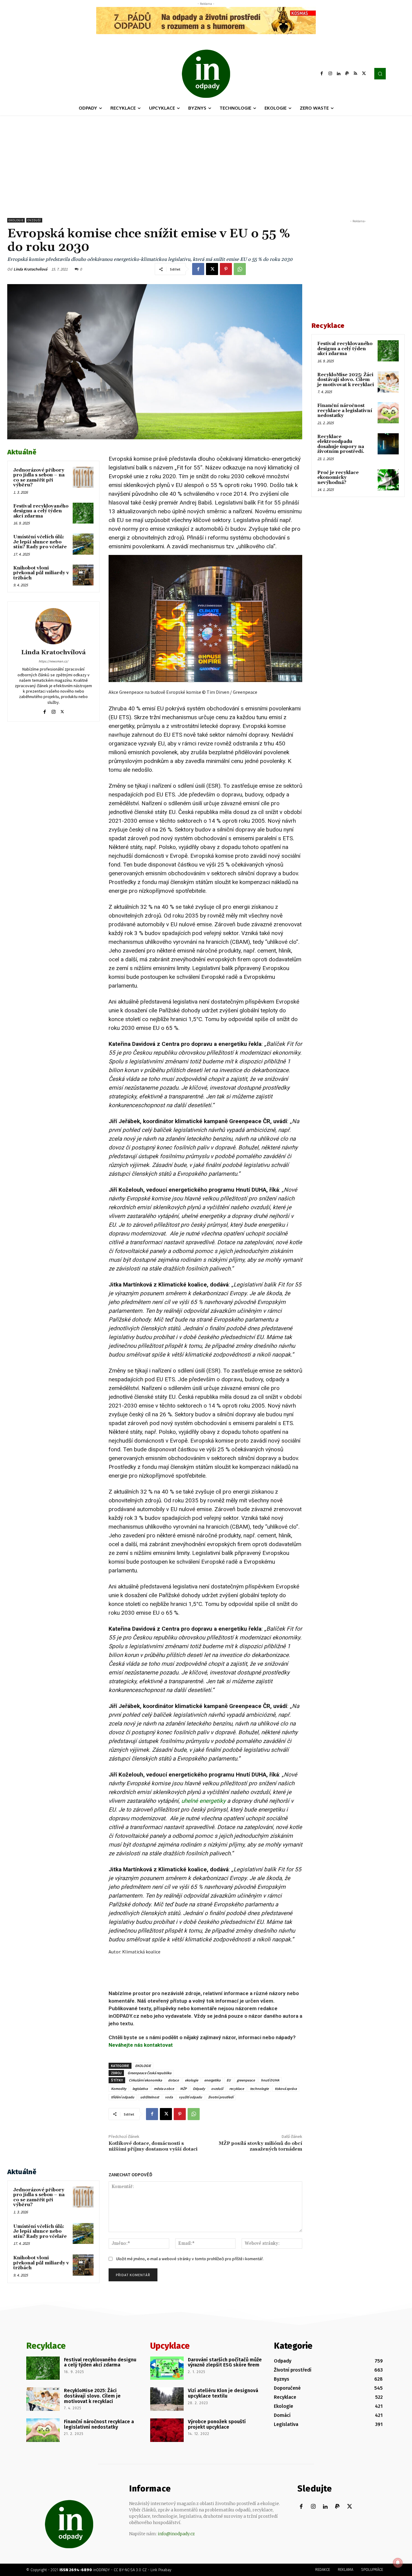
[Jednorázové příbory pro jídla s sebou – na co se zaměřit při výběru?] (83, 477)
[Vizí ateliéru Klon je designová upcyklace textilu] (167, 2399)
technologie (259, 2089)
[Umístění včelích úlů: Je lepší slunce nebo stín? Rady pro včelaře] (83, 544)
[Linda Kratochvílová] (53, 626)
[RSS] (356, 74)
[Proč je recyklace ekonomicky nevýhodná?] (388, 480)
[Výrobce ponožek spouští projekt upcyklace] (167, 2430)
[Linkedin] (339, 74)
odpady (275, 1379)
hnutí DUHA (270, 2080)
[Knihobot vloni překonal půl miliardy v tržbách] (83, 575)
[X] (364, 74)
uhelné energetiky (203, 1801)
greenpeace (246, 2080)
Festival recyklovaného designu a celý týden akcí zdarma (41, 511)
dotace (173, 2080)
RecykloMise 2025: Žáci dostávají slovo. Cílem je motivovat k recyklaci (346, 380)
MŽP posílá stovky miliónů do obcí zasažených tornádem (260, 2146)
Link (154, 2570)
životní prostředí (221, 2097)
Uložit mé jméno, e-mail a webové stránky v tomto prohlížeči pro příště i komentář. (190, 2259)
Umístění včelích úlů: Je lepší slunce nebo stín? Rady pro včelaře (40, 542)
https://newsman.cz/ (53, 661)
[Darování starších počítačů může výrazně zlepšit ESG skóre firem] (167, 2368)
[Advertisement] (206, 161)
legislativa (140, 2089)
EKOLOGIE (143, 2066)
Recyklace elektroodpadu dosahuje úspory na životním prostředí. (341, 444)
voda (169, 2097)
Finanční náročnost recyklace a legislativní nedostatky (345, 411)
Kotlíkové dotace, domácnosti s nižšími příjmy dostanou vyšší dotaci (153, 2146)
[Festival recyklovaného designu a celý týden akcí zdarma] (83, 513)
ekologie (192, 2080)
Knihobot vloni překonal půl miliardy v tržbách (41, 573)
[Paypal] (347, 74)
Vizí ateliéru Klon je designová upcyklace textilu (223, 2393)
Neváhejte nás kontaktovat (141, 2045)
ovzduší (217, 2089)
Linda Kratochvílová (30, 269)
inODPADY (101, 2570)
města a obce (164, 2089)
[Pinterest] (226, 269)
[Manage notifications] (398, 2563)
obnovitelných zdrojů (135, 916)
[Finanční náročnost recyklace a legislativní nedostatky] (388, 413)
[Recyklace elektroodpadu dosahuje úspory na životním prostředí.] (388, 444)
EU (229, 2080)
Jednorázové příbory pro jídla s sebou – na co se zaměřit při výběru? (39, 478)
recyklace (237, 2089)
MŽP (183, 2089)
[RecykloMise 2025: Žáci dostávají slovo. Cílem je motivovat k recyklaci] (388, 382)
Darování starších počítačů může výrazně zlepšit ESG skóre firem (225, 2362)
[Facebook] (322, 74)
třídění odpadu (123, 2097)
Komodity (119, 2089)
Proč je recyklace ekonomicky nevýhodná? (338, 478)
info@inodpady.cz (176, 2534)
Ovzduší (34, 220)
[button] (380, 74)
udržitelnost (150, 2097)
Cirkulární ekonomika (145, 2080)
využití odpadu (190, 2097)
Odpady (199, 2089)
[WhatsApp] (240, 269)
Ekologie (16, 220)
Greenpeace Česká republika (149, 2073)
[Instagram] (330, 74)
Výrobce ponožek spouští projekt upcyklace (217, 2424)
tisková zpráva (286, 2089)
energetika (212, 2080)
